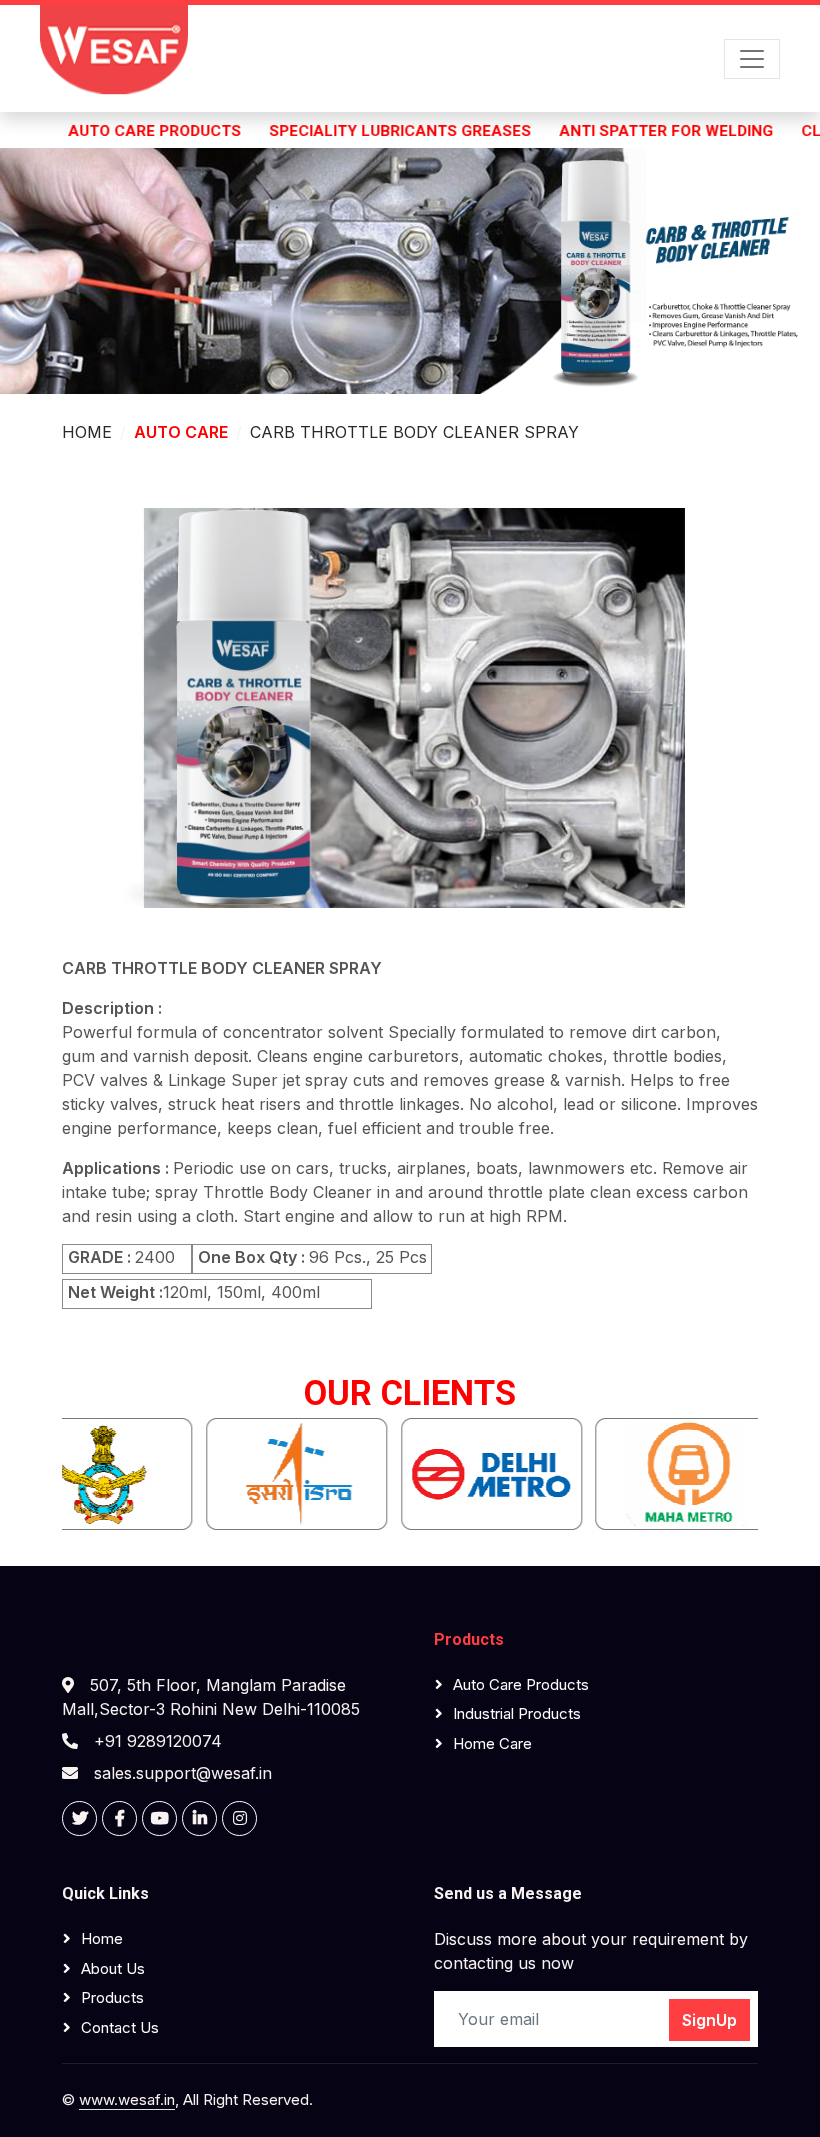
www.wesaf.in (127, 2099)
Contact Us (120, 2027)
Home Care (492, 1743)
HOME (87, 432)
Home (102, 1938)
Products (469, 1639)
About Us (113, 1968)
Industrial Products (517, 1713)
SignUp (709, 2020)
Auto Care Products (521, 1684)
